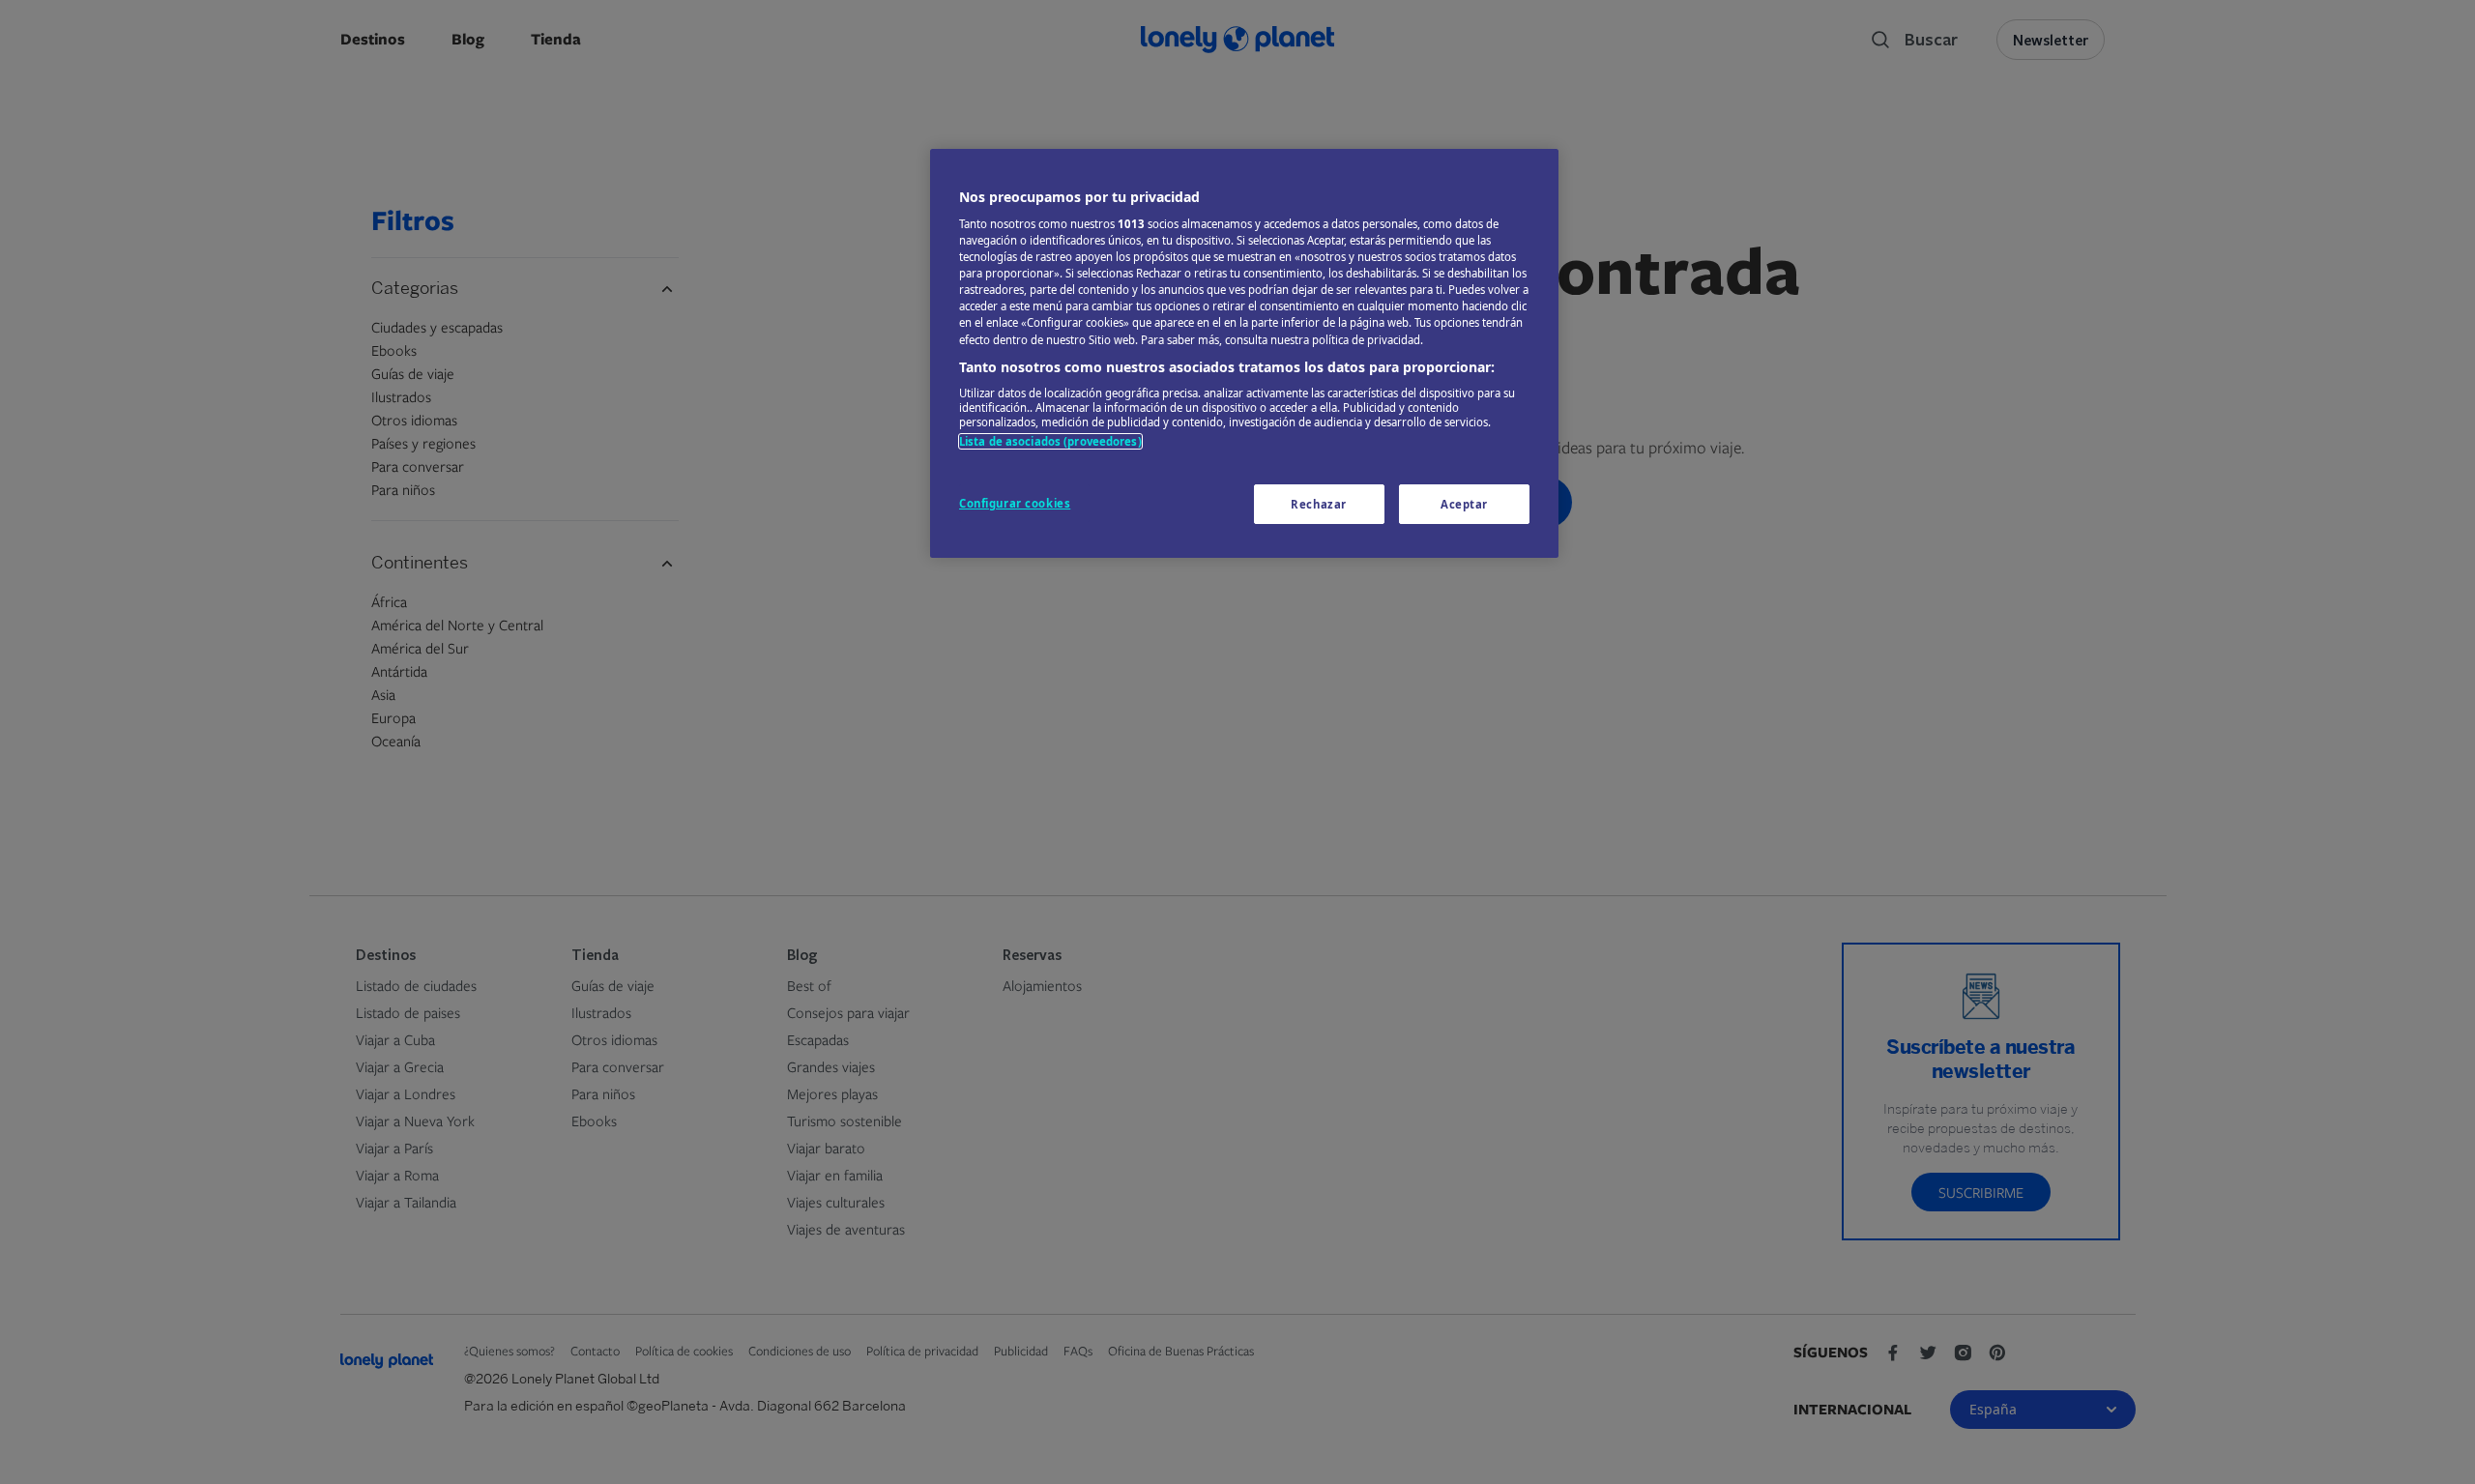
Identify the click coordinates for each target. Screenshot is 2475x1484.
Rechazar (1319, 504)
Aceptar (1464, 504)
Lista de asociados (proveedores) (1050, 441)
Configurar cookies (1015, 503)
